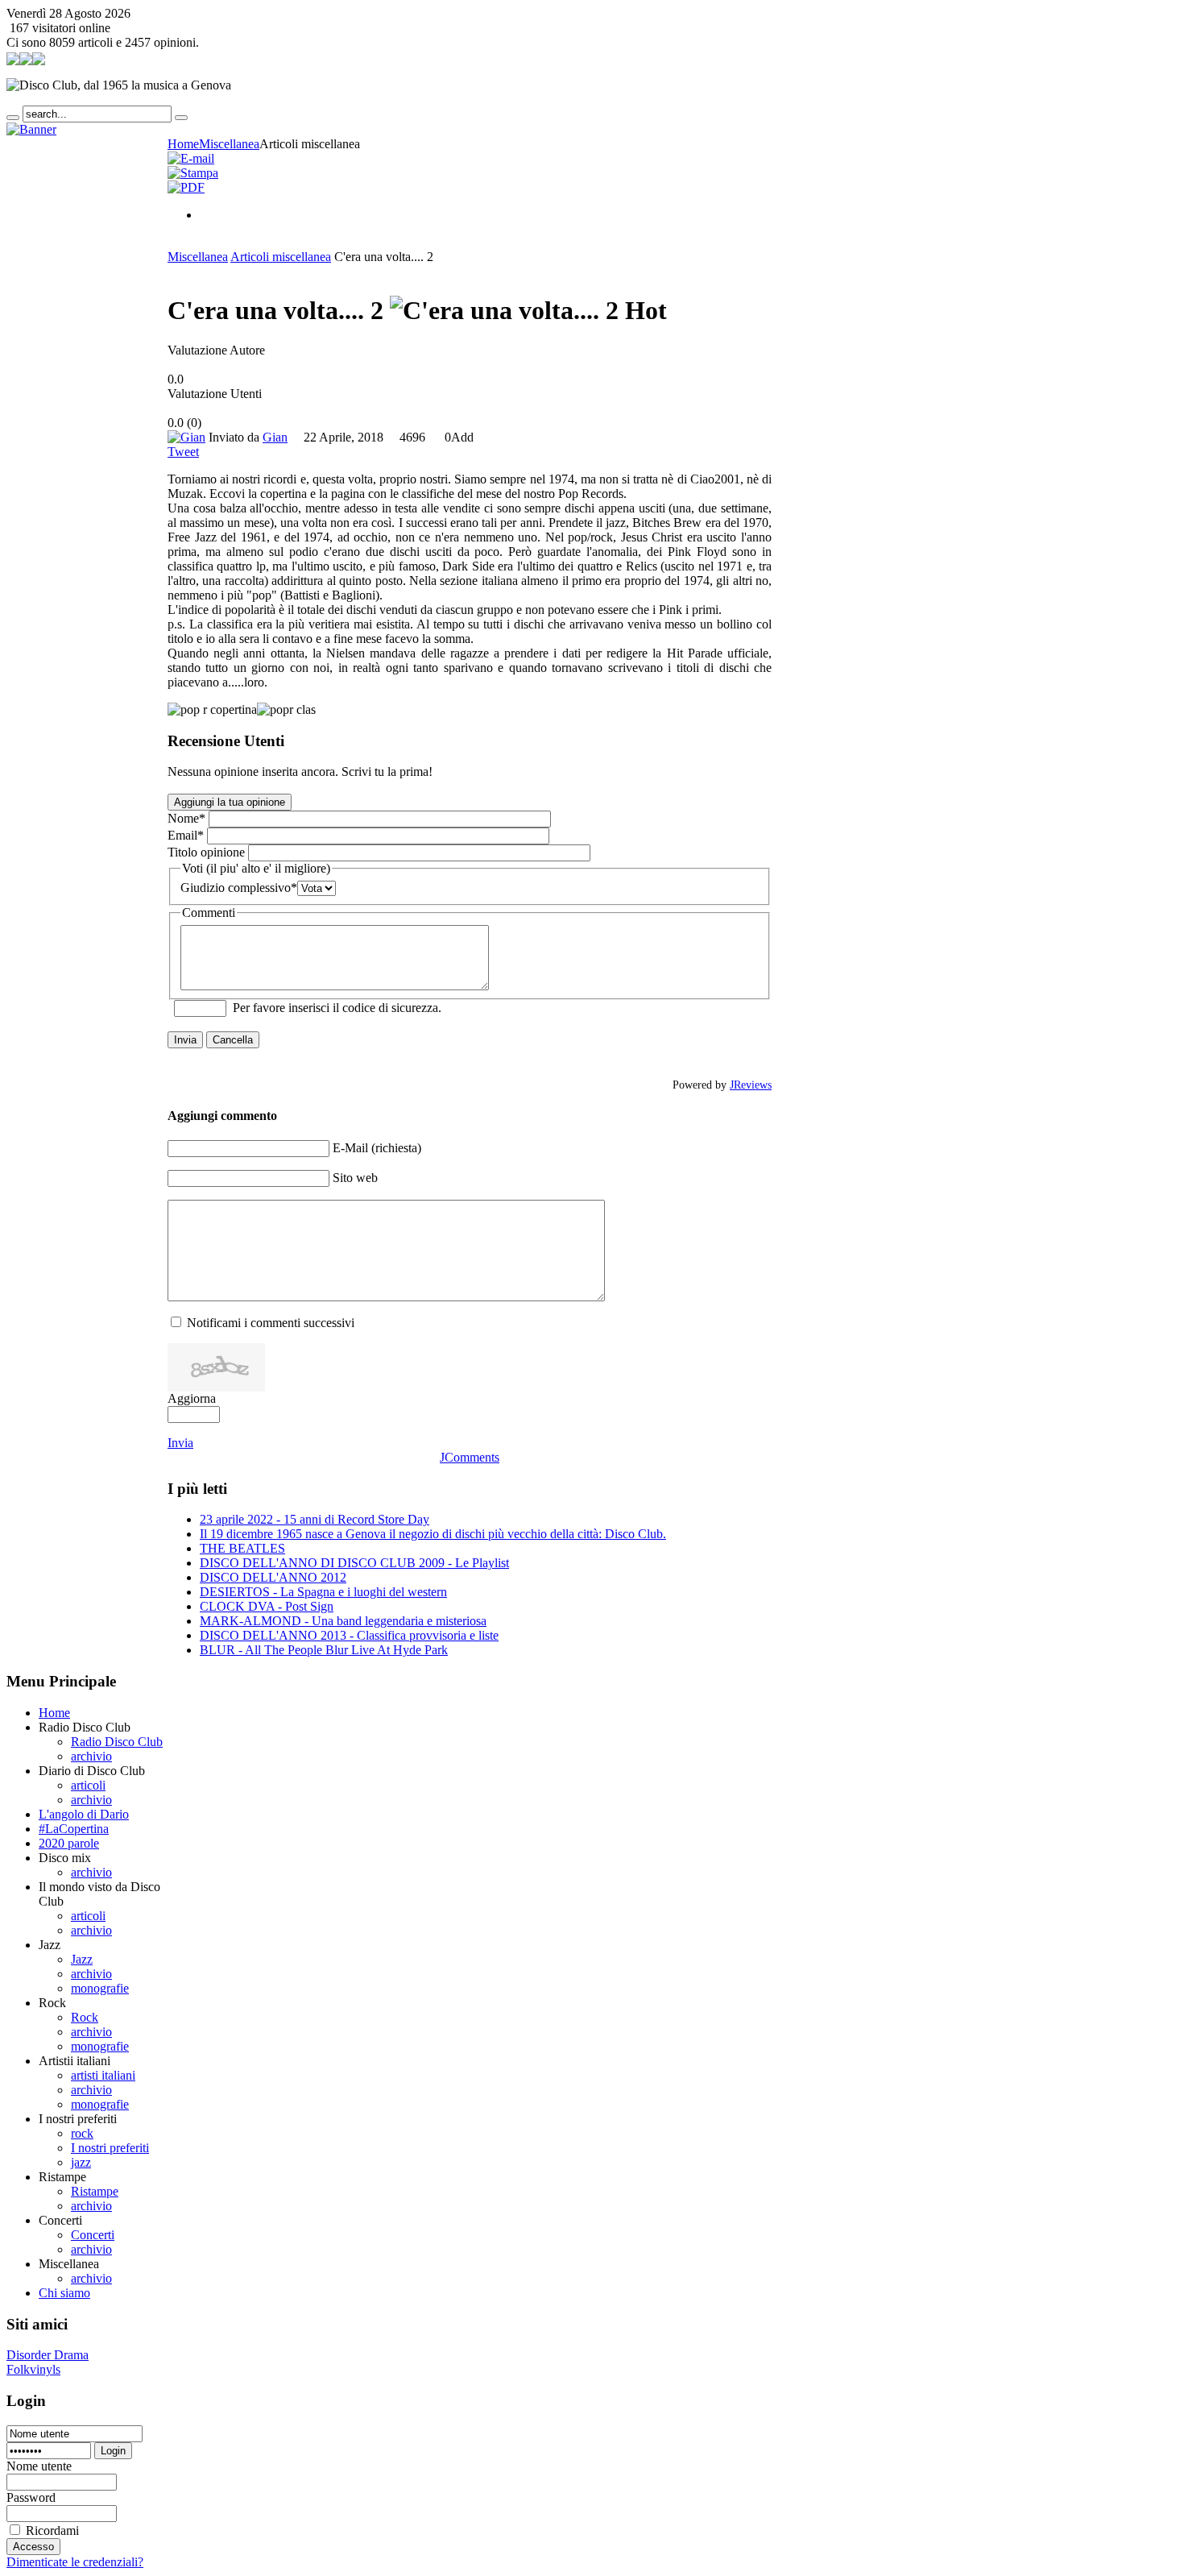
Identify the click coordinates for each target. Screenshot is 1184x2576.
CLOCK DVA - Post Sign (267, 1606)
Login (113, 2451)
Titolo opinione (206, 852)
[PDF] (186, 187)
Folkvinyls (33, 2369)
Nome (186, 818)
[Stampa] (193, 173)
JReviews (751, 1085)
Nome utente (39, 2466)
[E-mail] (191, 158)
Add (462, 437)
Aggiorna (192, 1398)
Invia (185, 1040)
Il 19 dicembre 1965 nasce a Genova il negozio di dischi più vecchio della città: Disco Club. (433, 1534)
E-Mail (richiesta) (377, 1148)
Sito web (355, 1178)
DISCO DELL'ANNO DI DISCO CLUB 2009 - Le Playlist (354, 1563)
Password (31, 2497)
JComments (470, 1457)
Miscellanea (198, 257)
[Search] (13, 118)
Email (186, 835)
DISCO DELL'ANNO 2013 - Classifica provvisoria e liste (349, 1635)
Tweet (183, 452)
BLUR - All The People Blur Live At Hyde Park (324, 1650)
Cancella (233, 1040)
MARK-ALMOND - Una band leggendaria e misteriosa (343, 1621)
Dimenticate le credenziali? (75, 2562)
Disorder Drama (48, 2355)
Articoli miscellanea (281, 257)
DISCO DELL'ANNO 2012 (273, 1577)
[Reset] (181, 118)
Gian (275, 437)
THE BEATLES (242, 1548)
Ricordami (52, 2530)
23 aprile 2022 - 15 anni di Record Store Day (315, 1519)
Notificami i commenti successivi (271, 1323)
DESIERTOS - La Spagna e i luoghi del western (323, 1592)
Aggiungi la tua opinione (230, 802)
